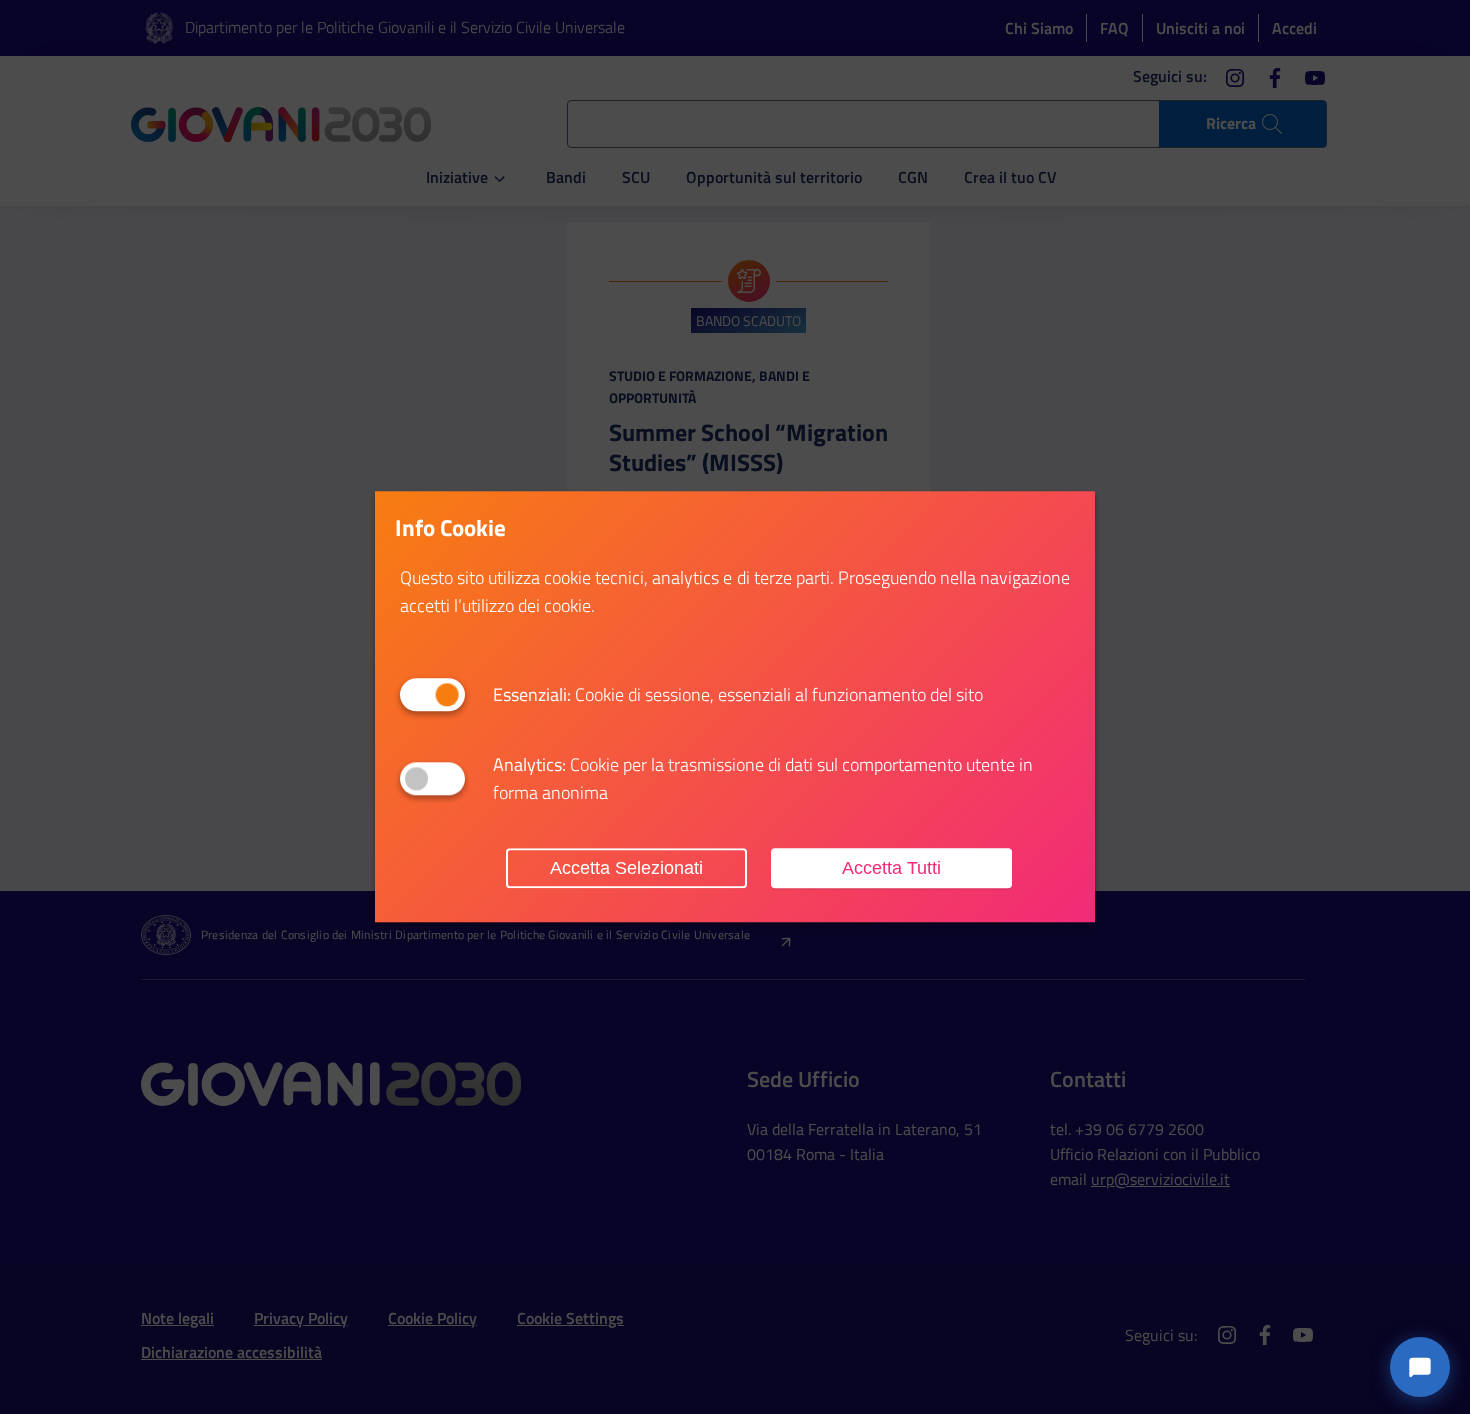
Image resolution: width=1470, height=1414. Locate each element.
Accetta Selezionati (626, 868)
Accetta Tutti (891, 868)
